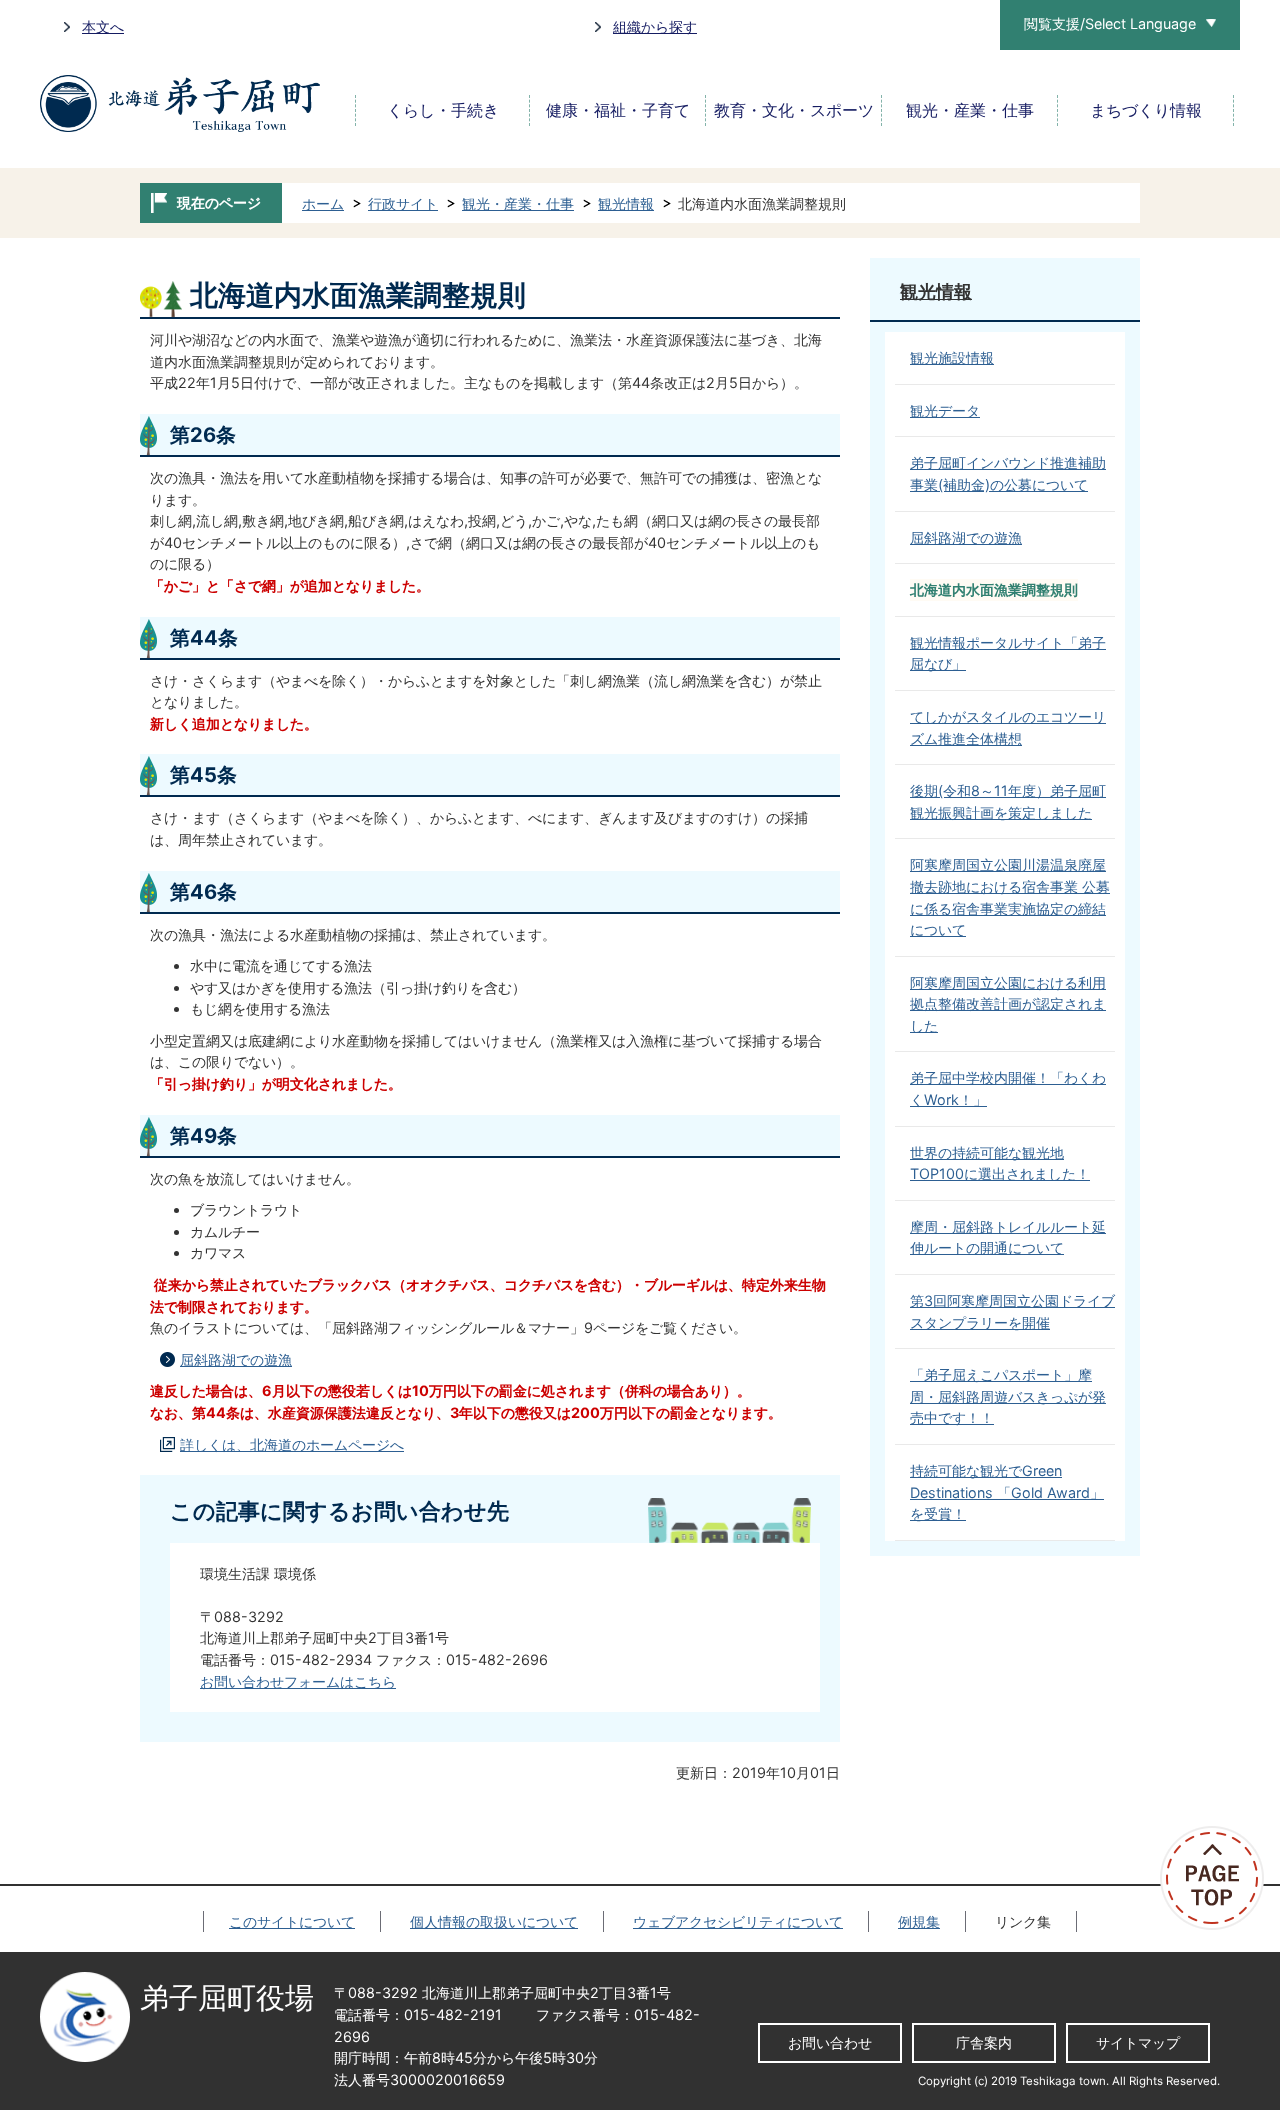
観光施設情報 (952, 357)
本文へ (103, 26)
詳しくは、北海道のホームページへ (292, 1444)
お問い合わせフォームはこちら (298, 1681)
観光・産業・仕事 (970, 110)
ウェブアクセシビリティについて (738, 1921)
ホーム (323, 203)
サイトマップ (1138, 2042)
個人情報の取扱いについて (494, 1921)
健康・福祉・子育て (618, 110)
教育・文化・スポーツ (794, 110)
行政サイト (403, 203)
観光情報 (626, 203)
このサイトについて (292, 1921)
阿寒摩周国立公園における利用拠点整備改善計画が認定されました (1008, 1004)
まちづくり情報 (1146, 110)
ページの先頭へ (1220, 1878)
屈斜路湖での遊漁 (236, 1359)
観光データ (945, 410)
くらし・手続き (443, 110)
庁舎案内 (984, 2042)
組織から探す (655, 26)
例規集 (919, 1921)
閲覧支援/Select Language (1110, 23)
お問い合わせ (830, 2042)
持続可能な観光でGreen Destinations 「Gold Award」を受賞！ (1007, 1492)
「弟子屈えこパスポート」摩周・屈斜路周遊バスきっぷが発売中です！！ (1008, 1396)
